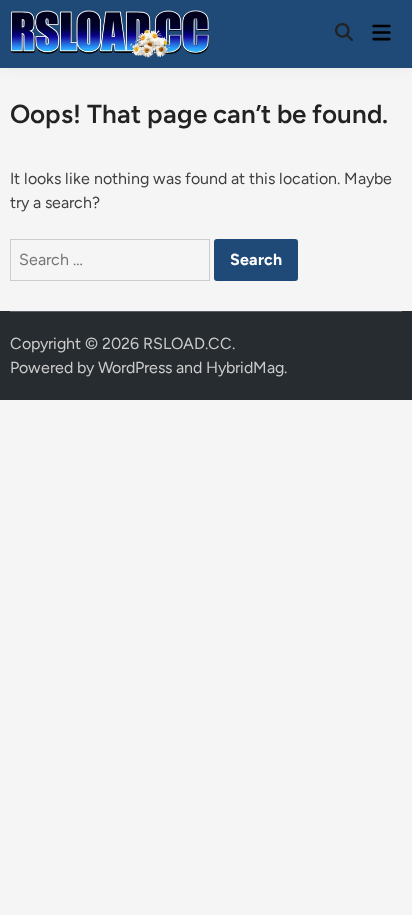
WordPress (135, 367)
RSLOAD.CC (187, 343)
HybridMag (245, 367)
